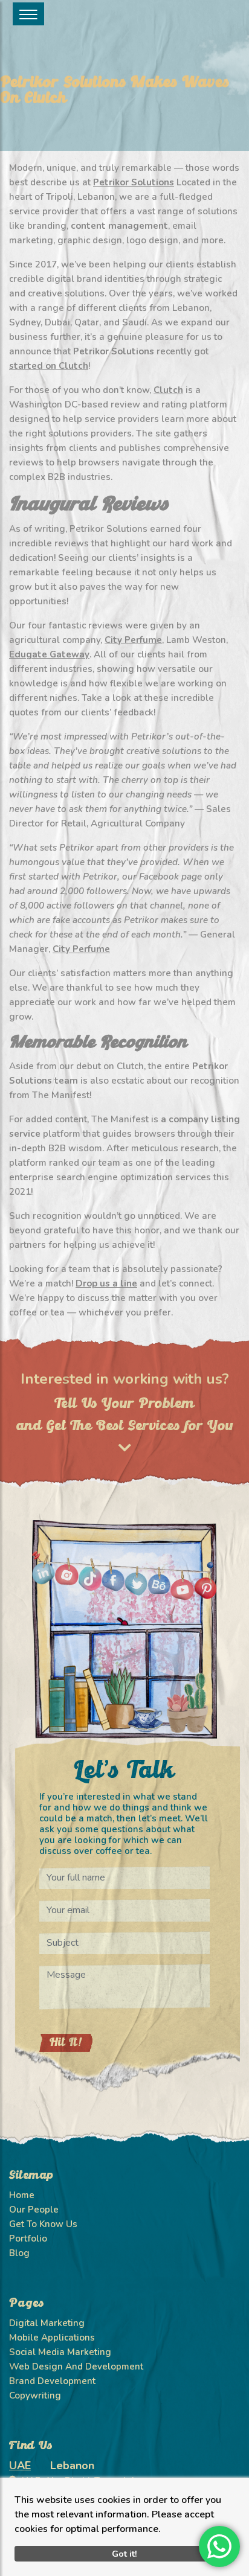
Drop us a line (106, 1283)
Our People (34, 2210)
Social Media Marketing (60, 2352)
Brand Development (52, 2381)
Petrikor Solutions (134, 182)
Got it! (124, 2554)
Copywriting (35, 2395)
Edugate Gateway (49, 654)
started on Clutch (49, 366)
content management (119, 226)
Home (22, 2195)
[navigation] (28, 14)
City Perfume (133, 640)
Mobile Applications (52, 2338)
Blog (19, 2253)
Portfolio (28, 2239)
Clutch (168, 390)
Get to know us (43, 2224)
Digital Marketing (47, 2323)
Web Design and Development (76, 2367)
